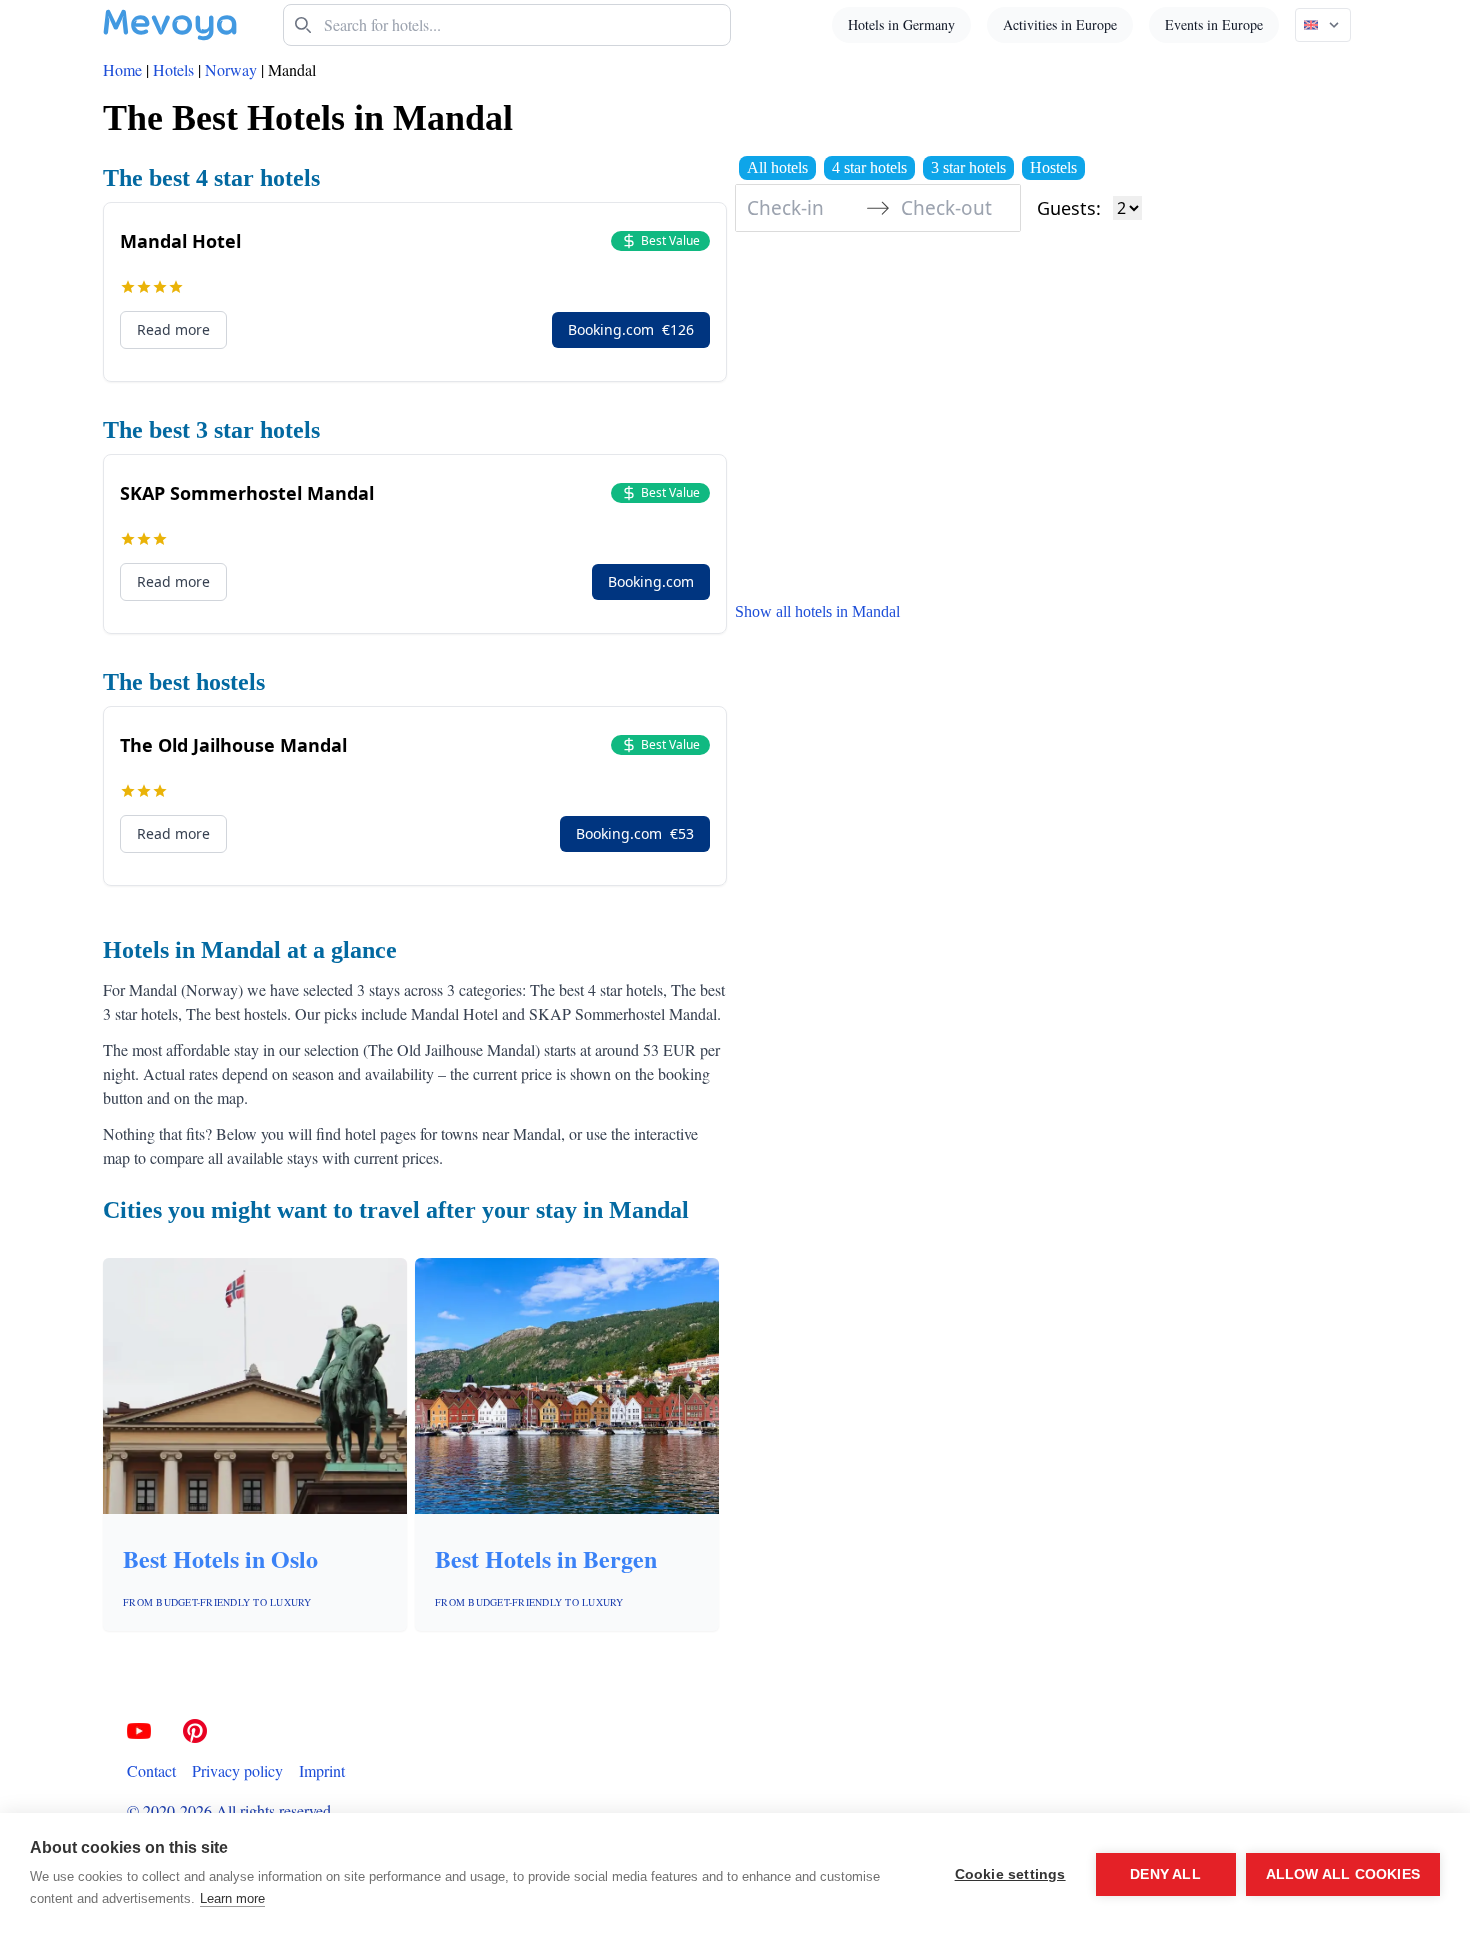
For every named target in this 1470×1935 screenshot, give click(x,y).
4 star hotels (869, 167)
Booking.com (631, 329)
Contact (151, 1770)
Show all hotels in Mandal (817, 611)
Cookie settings (1010, 1874)
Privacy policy (237, 1770)
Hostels (1053, 167)
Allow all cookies (1343, 1874)
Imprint (322, 1770)
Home (122, 69)
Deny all (1165, 1874)
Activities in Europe (1060, 24)
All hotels (777, 167)
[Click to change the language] (1323, 25)
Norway (231, 69)
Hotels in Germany (901, 24)
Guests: (1069, 208)
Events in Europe (1214, 24)
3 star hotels (968, 167)
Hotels (173, 69)
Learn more (232, 1898)
